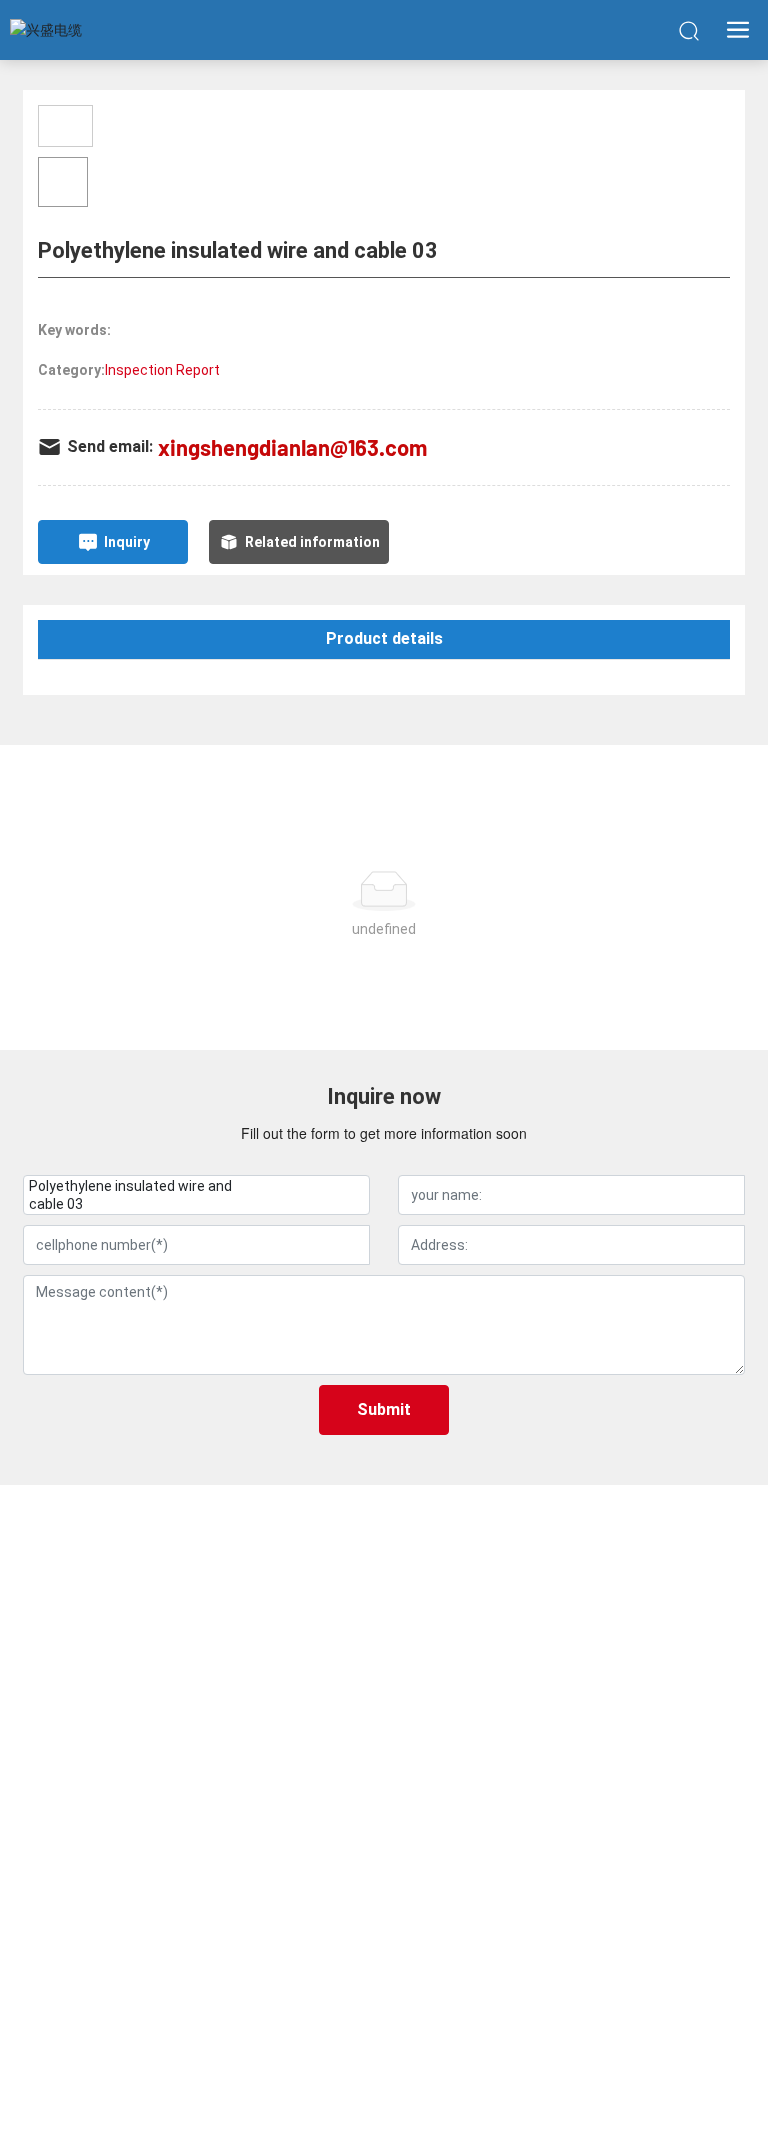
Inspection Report (162, 370)
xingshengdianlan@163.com (292, 447)
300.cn (403, 2067)
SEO (450, 2067)
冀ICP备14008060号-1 (384, 2044)
